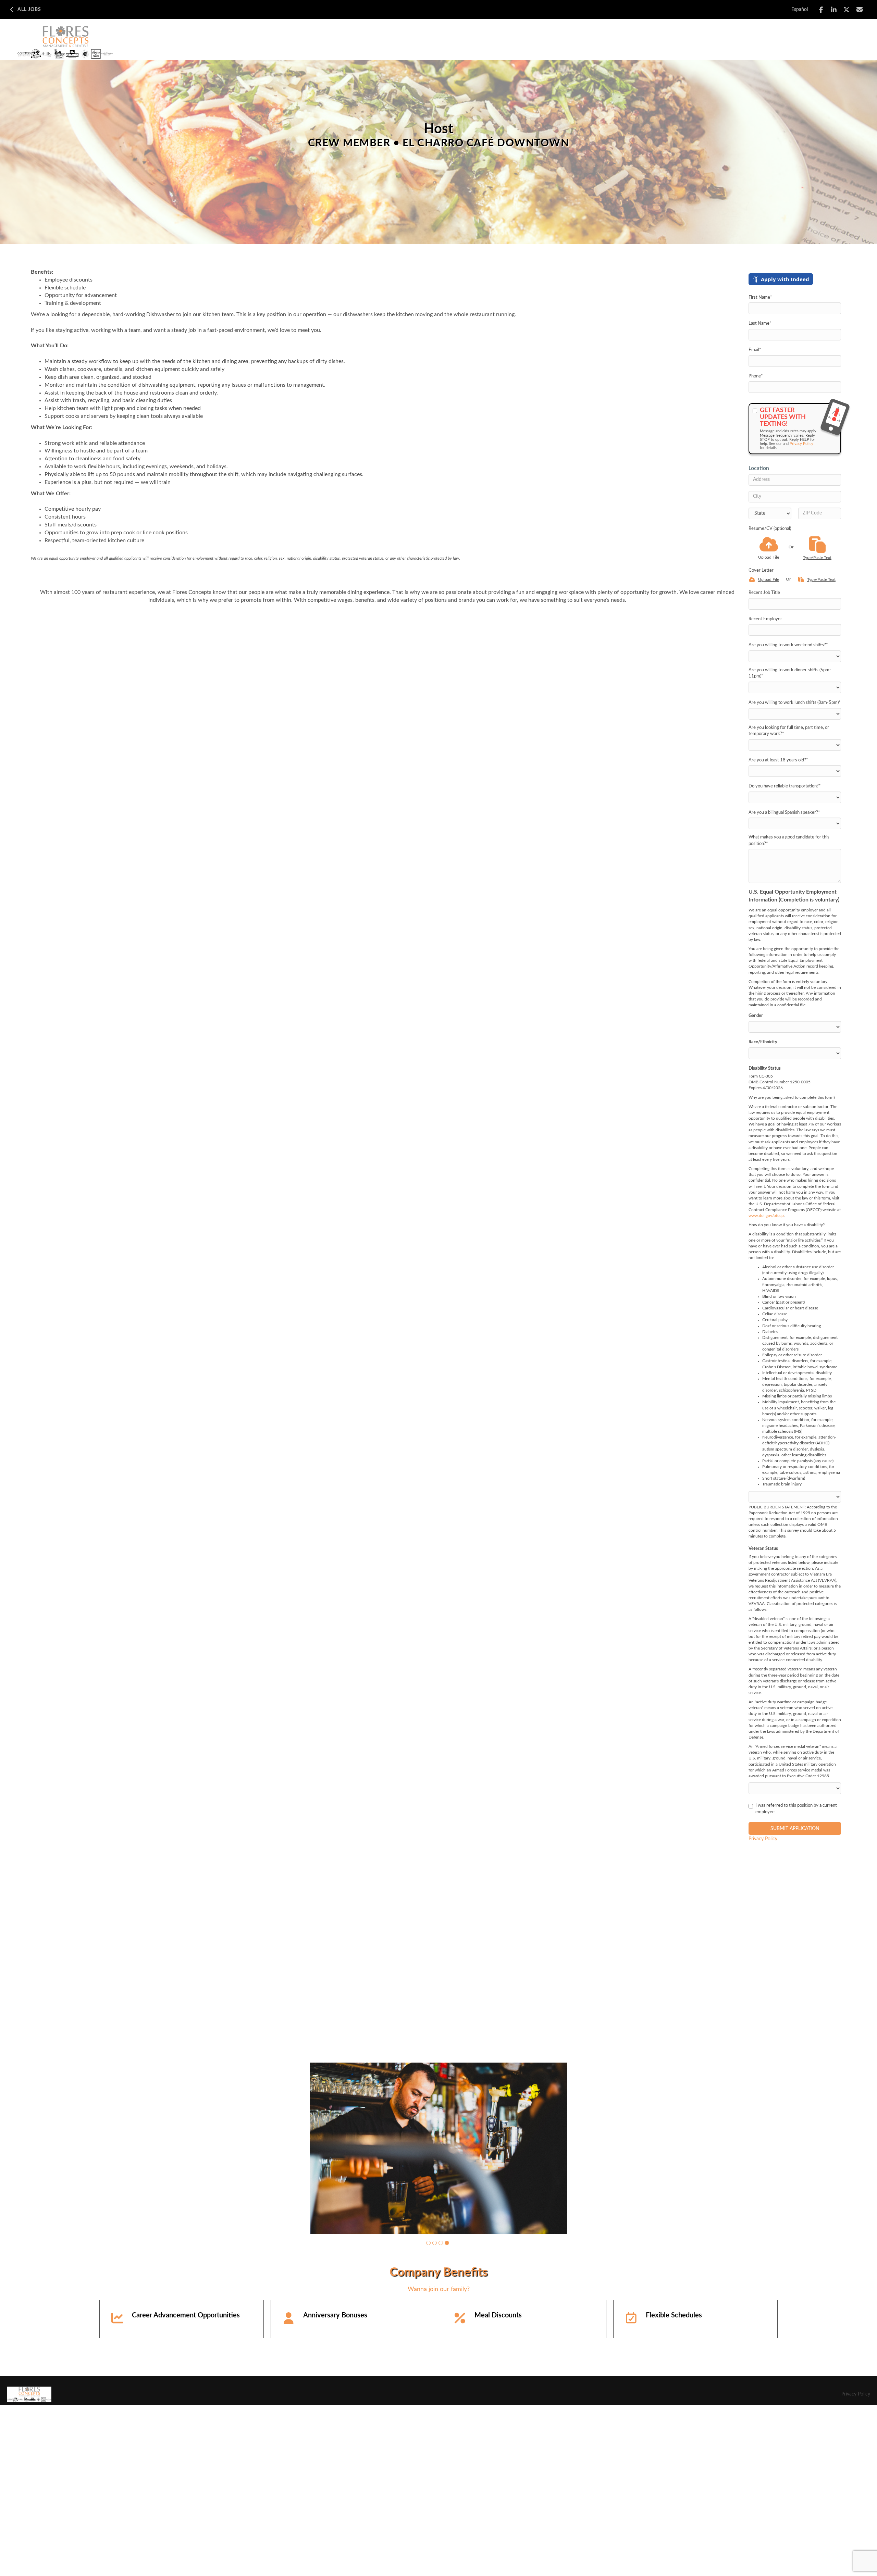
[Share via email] (860, 9)
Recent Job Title (764, 593)
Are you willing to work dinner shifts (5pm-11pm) (790, 673)
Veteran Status (763, 1549)
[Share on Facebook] (821, 10)
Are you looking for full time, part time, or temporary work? (789, 731)
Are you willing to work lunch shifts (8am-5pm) (795, 703)
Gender (756, 1016)
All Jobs (29, 10)
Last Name (760, 323)
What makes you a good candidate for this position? (789, 841)
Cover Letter (761, 570)
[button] (428, 2414)
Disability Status (765, 1068)
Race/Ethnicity (763, 1042)
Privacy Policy (801, 444)
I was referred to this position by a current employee (796, 1809)
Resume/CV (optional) (770, 529)
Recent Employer (765, 619)
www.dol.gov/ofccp (766, 1216)
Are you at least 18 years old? (778, 760)
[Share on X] (847, 10)
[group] (438, 2234)
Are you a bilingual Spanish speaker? (784, 813)
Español (800, 10)
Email (755, 350)
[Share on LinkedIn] (834, 10)
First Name (760, 297)
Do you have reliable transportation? (785, 786)
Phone (756, 376)
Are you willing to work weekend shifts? (788, 645)
